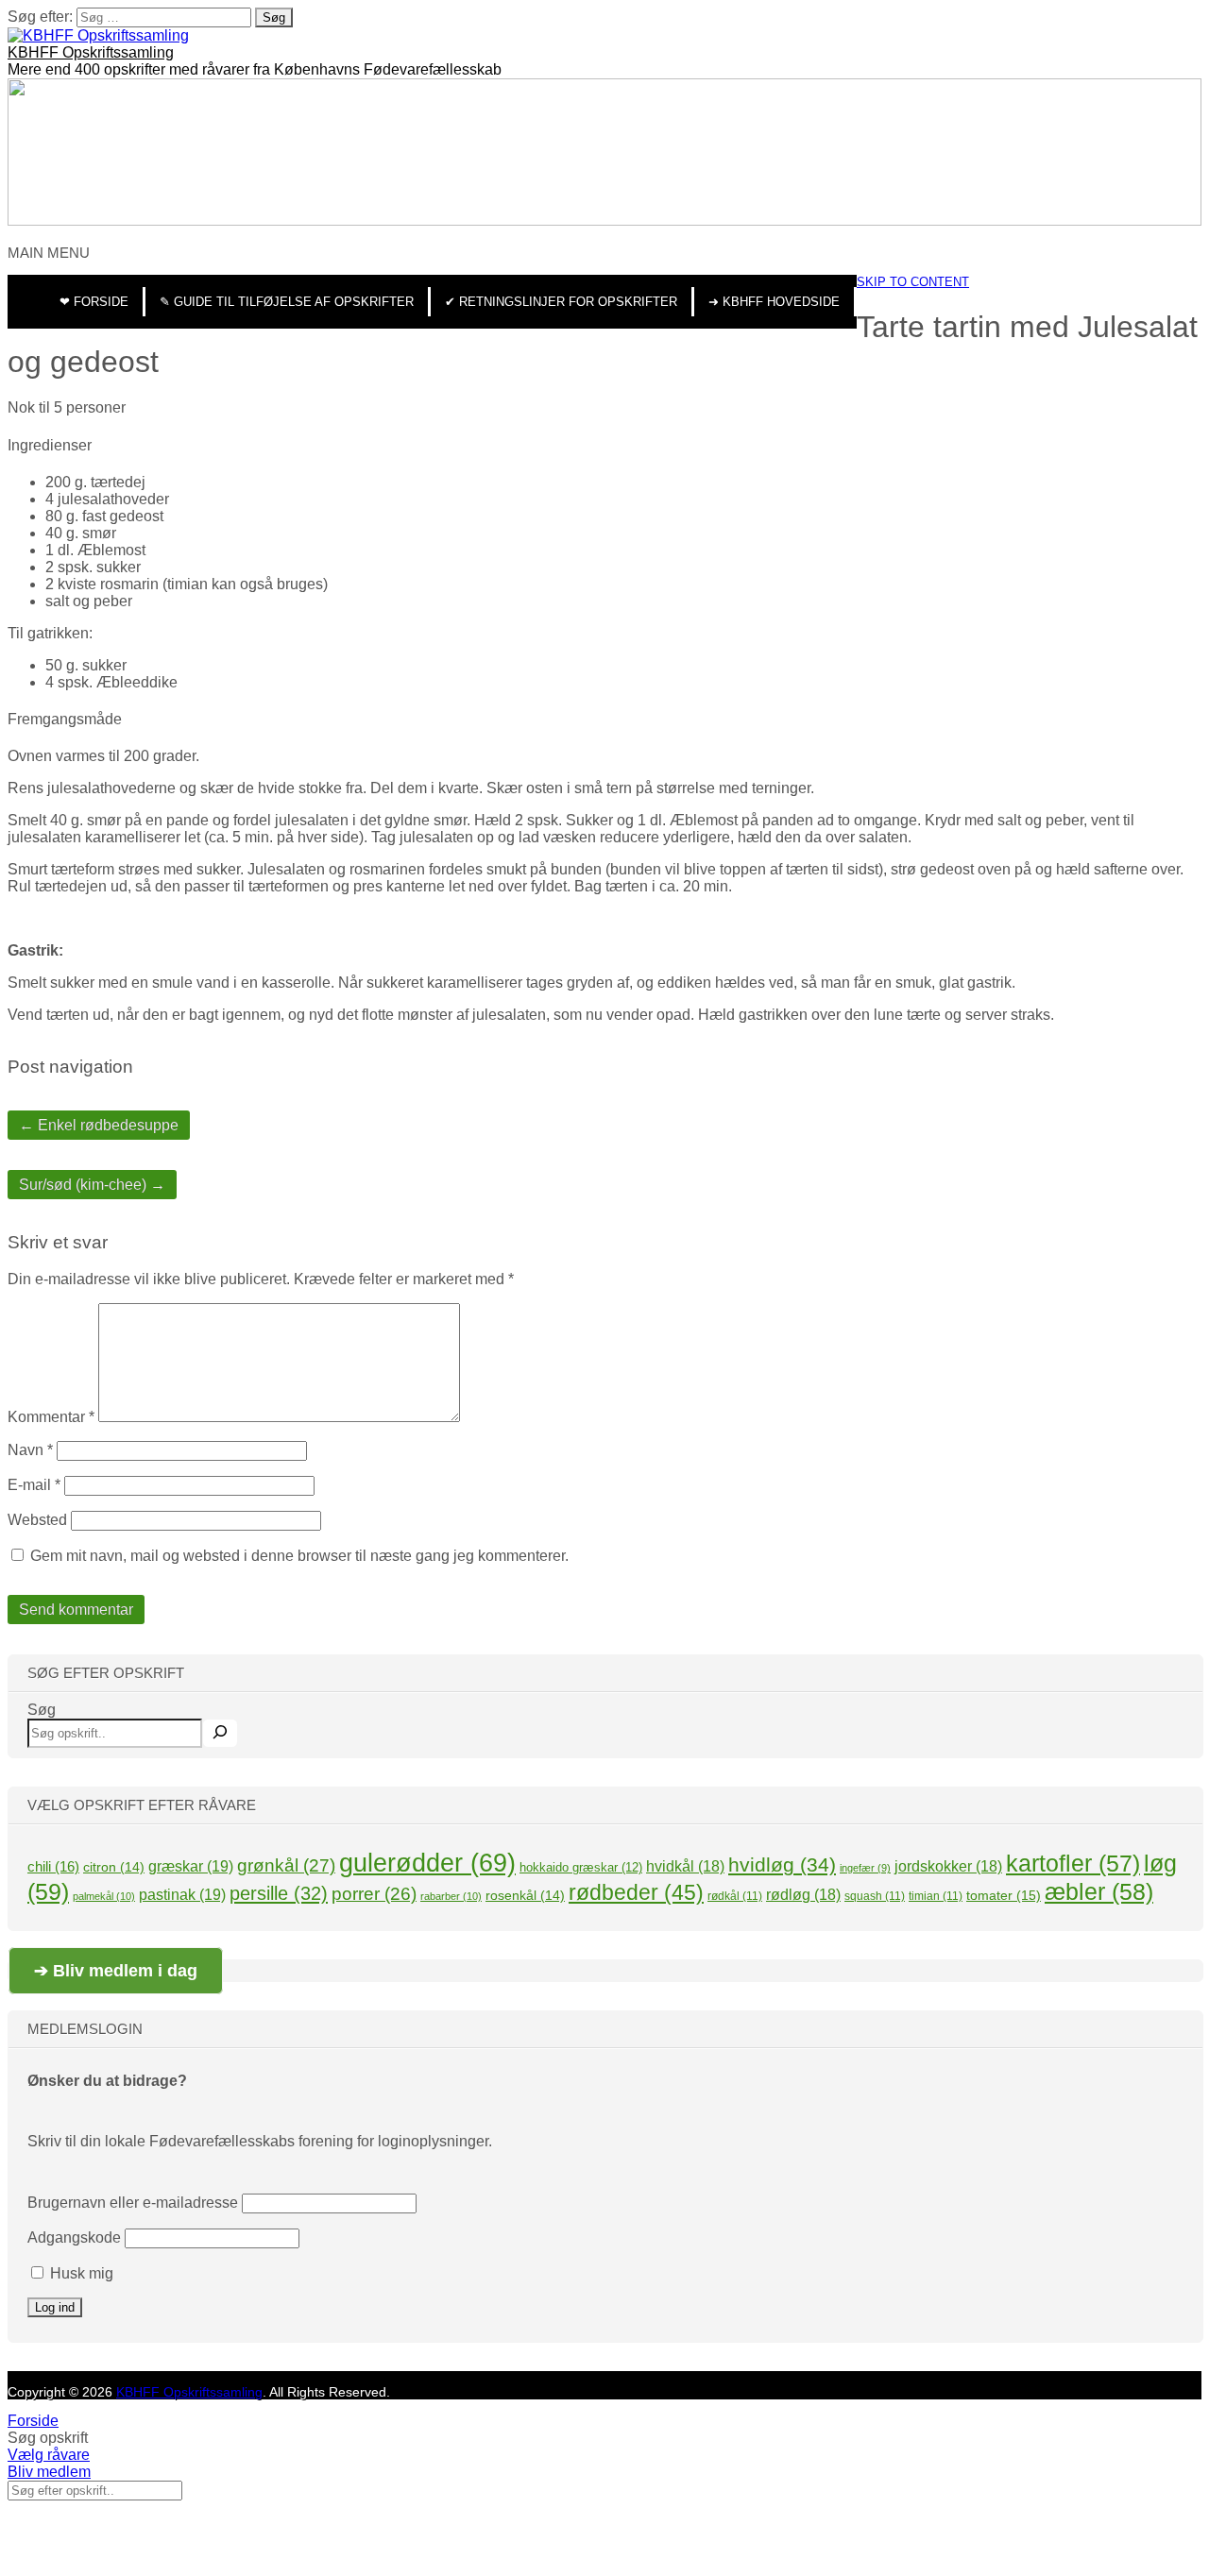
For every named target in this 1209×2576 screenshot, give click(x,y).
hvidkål (685, 1866)
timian (936, 1896)
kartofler (1073, 1863)
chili (53, 1866)
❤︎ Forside (94, 302)
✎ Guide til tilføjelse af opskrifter (287, 302)
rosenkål (525, 1895)
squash (875, 1896)
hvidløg (782, 1864)
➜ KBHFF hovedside (774, 302)
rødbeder (636, 1892)
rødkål (735, 1896)
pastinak (182, 1894)
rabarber (451, 1896)
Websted (37, 1520)
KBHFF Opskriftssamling (91, 52)
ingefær (865, 1868)
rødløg (803, 1895)
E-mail (34, 1485)
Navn (30, 1450)
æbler (1099, 1891)
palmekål (104, 1896)
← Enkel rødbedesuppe (99, 1125)
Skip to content (913, 282)
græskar (191, 1866)
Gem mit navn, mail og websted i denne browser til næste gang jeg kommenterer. (299, 1556)
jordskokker (948, 1866)
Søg (42, 1710)
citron (114, 1867)
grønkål (286, 1865)
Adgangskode (74, 2237)
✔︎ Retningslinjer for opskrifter (561, 302)
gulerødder (427, 1863)
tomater (1004, 1895)
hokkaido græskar (581, 1867)
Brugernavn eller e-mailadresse (133, 2203)
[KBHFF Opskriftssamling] (98, 35)
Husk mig (80, 2273)
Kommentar (51, 1417)
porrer (374, 1894)
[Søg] (220, 1733)
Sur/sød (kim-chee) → (92, 1185)
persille (279, 1893)
